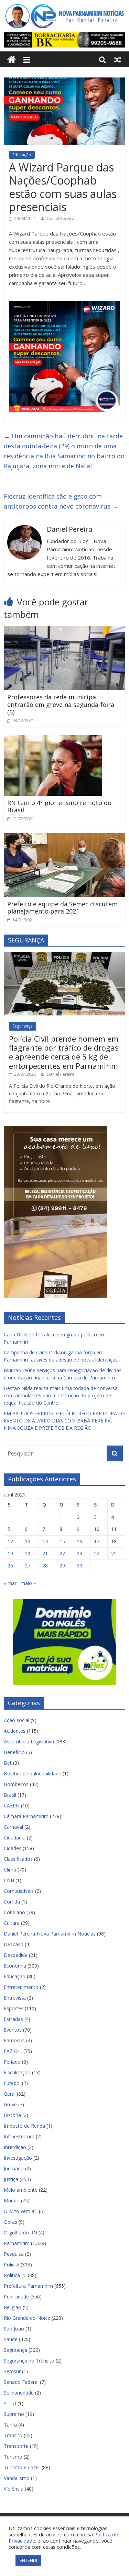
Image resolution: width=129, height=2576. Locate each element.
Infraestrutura (19, 2136)
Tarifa (10, 2425)
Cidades (13, 1848)
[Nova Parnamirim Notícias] (12, 60)
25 (114, 1553)
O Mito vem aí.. (21, 2211)
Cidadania (15, 1838)
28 (45, 1566)
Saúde (11, 2339)
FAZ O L (13, 2051)
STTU (10, 2403)
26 (10, 1566)
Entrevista (15, 1998)
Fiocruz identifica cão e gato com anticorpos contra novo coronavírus (61, 501)
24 (97, 1553)
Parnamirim (17, 2243)
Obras (10, 2222)
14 (45, 1541)
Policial (12, 2265)
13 (28, 1541)
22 (62, 1553)
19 (10, 1553)
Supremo (14, 2414)
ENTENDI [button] (28, 2560)
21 (45, 1553)
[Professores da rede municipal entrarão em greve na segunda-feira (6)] (64, 630)
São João (14, 2329)
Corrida (12, 1902)
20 (28, 1553)
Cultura (12, 1923)
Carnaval (13, 1827)
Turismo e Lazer (22, 2467)
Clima (10, 1870)
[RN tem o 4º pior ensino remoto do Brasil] (53, 739)
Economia (15, 1966)
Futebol (12, 2083)
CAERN (12, 1806)
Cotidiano (14, 1912)
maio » (28, 1583)
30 (79, 1566)
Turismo (13, 2457)
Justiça (11, 2179)
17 (97, 1541)
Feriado (12, 2062)
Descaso (14, 1944)
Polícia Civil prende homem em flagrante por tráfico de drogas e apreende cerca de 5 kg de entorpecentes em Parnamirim (64, 1052)
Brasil (10, 1795)
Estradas (13, 2019)
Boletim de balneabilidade (33, 1774)
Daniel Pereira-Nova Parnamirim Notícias (50, 1934)
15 (62, 1541)
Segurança (23, 1026)
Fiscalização (17, 2072)
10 (97, 1529)
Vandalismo (17, 2478)
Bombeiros (16, 1784)
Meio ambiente (21, 2190)
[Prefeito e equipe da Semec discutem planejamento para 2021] (64, 837)
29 (62, 1566)
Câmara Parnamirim (26, 1816)
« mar (10, 1583)
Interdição (15, 2147)
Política (12, 2275)
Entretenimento (21, 1987)
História (12, 2115)
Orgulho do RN (20, 2233)
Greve (10, 2104)
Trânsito (13, 2435)
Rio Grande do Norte (27, 2318)
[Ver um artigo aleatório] (118, 60)
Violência (14, 2489)
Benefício (14, 1752)
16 (79, 1541)
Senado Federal (21, 2382)
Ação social (17, 1720)
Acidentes (15, 1731)
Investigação (18, 2158)
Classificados (18, 1859)
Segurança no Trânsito (29, 2361)
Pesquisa (14, 2254)
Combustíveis (19, 1891)
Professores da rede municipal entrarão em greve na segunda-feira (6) (61, 704)
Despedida (16, 1955)
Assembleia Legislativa (29, 1741)
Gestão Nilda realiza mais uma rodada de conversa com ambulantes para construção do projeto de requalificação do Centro (61, 1395)
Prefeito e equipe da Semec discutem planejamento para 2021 (62, 908)
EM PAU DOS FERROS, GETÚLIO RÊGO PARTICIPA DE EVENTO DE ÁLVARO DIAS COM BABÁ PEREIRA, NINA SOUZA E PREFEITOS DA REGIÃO (64, 1421)
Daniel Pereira (61, 218)
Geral (10, 2094)
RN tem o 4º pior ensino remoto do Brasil (59, 806)
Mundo (12, 2200)
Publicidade (16, 2297)
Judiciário (14, 2168)
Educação (22, 155)
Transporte (16, 2446)
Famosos (14, 2040)
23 (79, 1553)
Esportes (14, 2008)
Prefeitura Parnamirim (28, 2286)
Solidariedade (19, 2393)
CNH (9, 1880)
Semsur (12, 2371)
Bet (8, 1763)
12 (10, 1541)
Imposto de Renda (24, 2126)
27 (28, 1566)
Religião (13, 2307)
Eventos (13, 2030)
